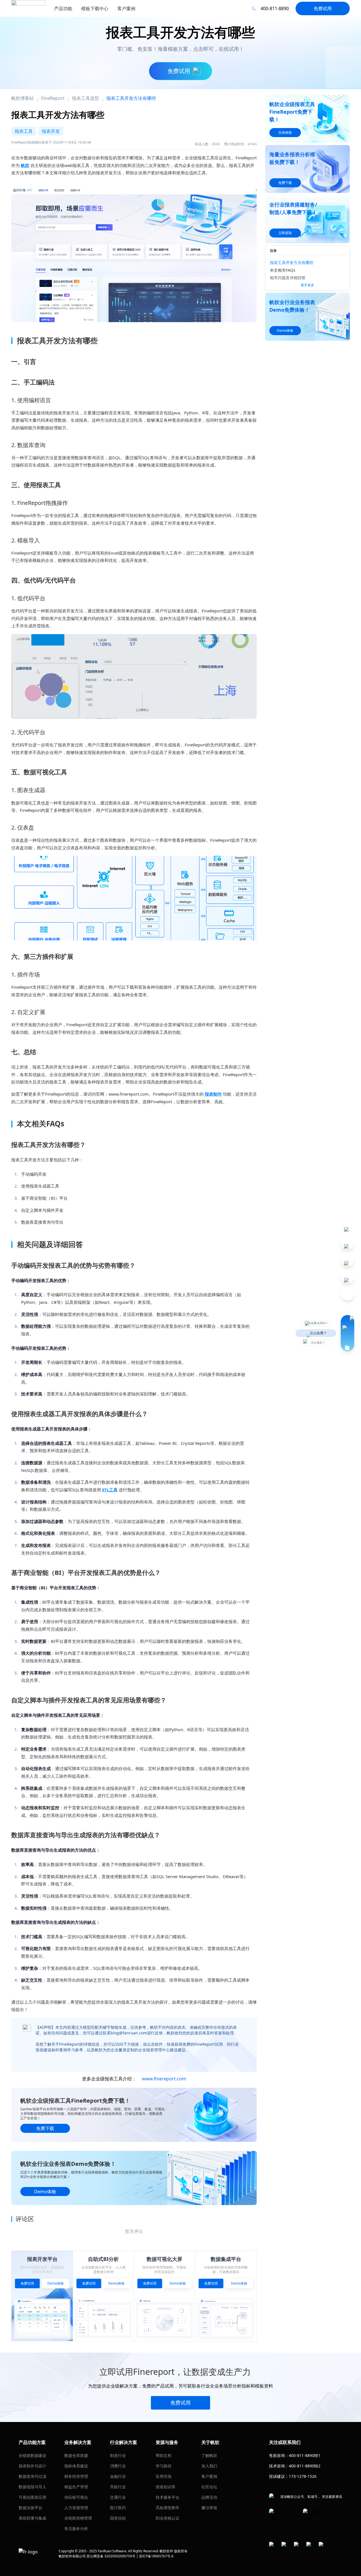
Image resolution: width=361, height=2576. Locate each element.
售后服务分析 (76, 2528)
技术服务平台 (168, 2497)
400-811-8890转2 (305, 2466)
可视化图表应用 (32, 2497)
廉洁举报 (209, 2508)
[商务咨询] (347, 1333)
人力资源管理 (76, 2508)
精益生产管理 (76, 2487)
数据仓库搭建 (76, 2455)
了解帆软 (209, 2455)
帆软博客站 (23, 98)
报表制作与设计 (32, 2466)
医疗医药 (118, 2508)
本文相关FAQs (283, 270)
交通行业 (118, 2497)
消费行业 (118, 2466)
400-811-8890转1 (305, 2455)
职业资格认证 (168, 2518)
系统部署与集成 (32, 2518)
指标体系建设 (76, 2466)
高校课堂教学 (168, 2508)
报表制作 (213, 1094)
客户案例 (209, 2476)
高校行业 (118, 2487)
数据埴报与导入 (32, 2487)
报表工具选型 (85, 98)
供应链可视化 (76, 2497)
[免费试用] (134, 252)
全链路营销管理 (78, 2518)
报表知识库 (166, 2487)
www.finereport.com (164, 2079)
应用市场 (164, 2476)
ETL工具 (110, 1490)
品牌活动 (209, 2497)
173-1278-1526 (303, 2476)
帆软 (25, 165)
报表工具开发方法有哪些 (292, 262)
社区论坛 (209, 2487)
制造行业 (118, 2455)
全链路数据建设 (32, 2455)
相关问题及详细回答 (288, 278)
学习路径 (164, 2466)
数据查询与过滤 (32, 2476)
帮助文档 (164, 2455)
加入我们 (209, 2466)
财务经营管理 (76, 2476)
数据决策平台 (30, 2508)
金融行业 (118, 2476)
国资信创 (118, 2518)
